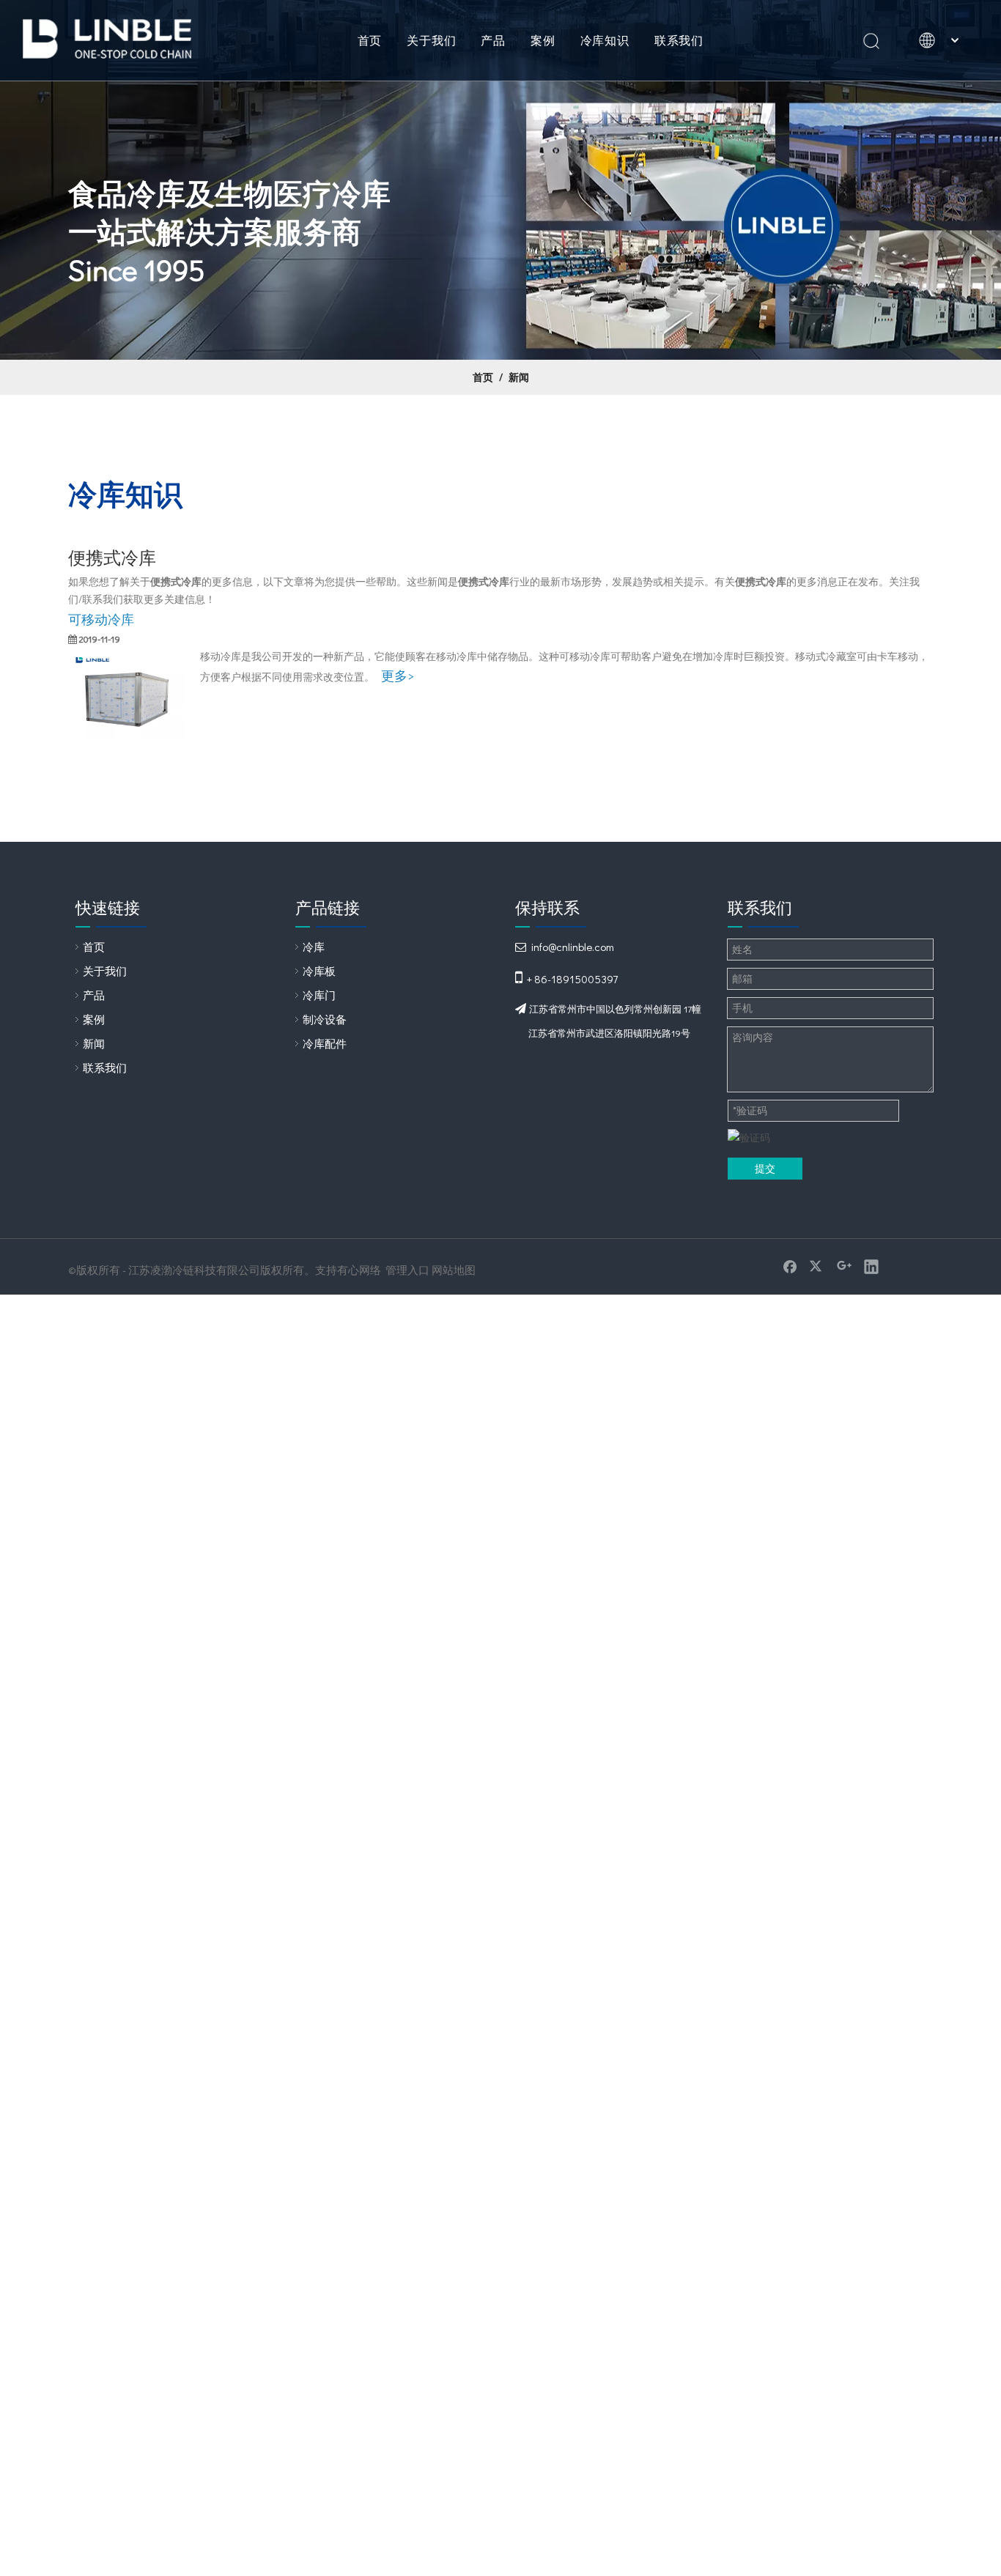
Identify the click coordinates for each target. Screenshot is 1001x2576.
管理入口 (407, 1270)
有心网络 (359, 1270)
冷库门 (319, 995)
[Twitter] (817, 1266)
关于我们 (431, 40)
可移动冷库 (101, 619)
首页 (370, 40)
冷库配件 (325, 1043)
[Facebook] (790, 1266)
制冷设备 (325, 1019)
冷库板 (319, 971)
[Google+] (844, 1266)
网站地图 (454, 1270)
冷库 (314, 947)
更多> (398, 676)
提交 (765, 1168)
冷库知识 (605, 40)
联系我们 (679, 40)
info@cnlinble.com (573, 947)
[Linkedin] (871, 1266)
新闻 (94, 1043)
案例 (543, 40)
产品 (493, 40)
